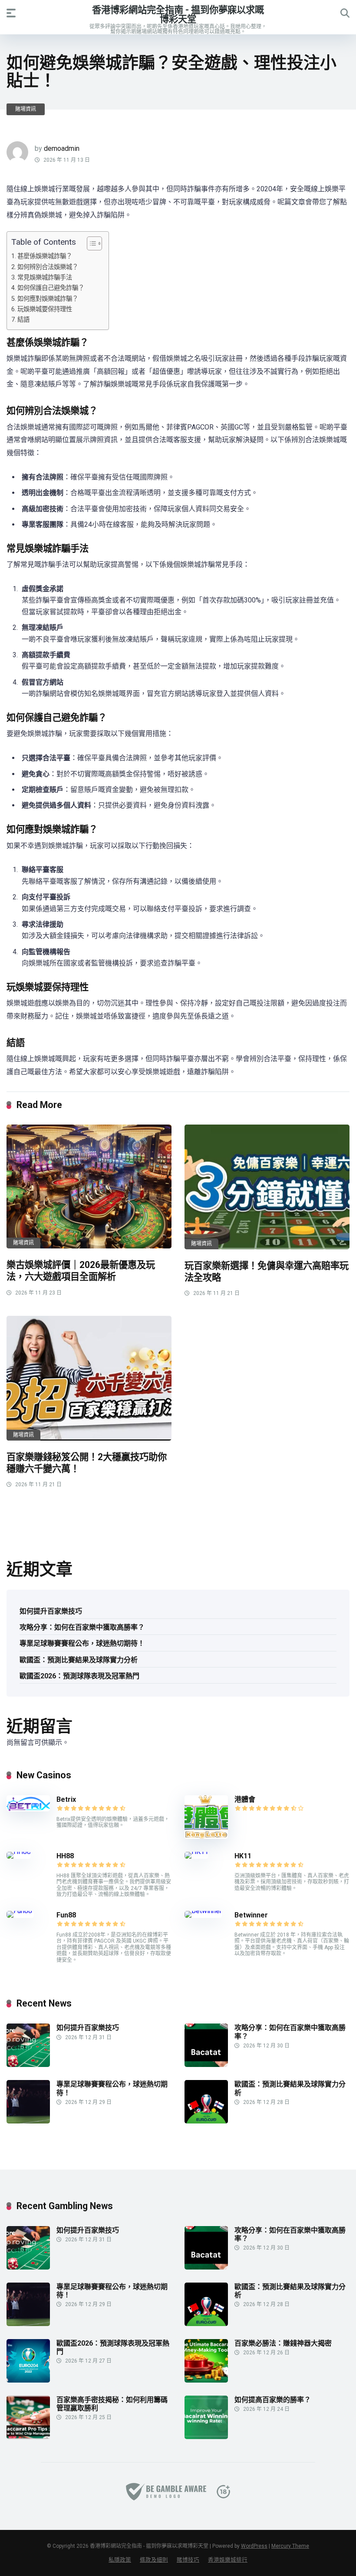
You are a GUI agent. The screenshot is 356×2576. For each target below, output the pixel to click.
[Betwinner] (203, 1911)
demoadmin (62, 148)
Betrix (66, 1799)
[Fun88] (20, 1911)
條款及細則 (154, 2560)
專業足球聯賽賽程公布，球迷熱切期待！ (82, 1643)
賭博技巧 (188, 2560)
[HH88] (19, 1852)
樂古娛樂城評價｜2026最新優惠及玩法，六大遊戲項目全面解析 (81, 1271)
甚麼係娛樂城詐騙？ (45, 256)
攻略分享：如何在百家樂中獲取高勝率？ (82, 1627)
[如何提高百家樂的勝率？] (206, 2437)
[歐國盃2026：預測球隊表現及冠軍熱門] (28, 2380)
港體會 (245, 1799)
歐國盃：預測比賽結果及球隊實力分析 (79, 1660)
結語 (23, 320)
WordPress (254, 2546)
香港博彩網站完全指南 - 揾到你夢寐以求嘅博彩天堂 (178, 14)
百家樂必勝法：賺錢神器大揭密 (283, 2343)
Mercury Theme (290, 2546)
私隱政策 (120, 2560)
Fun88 (67, 1915)
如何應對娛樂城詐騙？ (48, 299)
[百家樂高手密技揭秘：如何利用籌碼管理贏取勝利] (28, 2437)
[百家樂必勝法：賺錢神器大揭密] (206, 2380)
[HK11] (196, 1852)
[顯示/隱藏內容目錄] (90, 243)
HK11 (243, 1856)
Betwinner (251, 1915)
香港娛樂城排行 (228, 2560)
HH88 (65, 1856)
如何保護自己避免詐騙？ (51, 288)
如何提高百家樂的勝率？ (273, 2400)
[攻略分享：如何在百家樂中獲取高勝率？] (206, 2065)
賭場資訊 (26, 109)
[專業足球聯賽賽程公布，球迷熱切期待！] (28, 2121)
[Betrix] (28, 1809)
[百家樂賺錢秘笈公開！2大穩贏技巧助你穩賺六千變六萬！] (89, 1378)
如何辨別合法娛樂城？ (48, 267)
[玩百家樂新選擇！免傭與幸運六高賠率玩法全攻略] (267, 1187)
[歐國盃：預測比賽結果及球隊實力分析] (206, 2121)
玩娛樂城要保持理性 (45, 309)
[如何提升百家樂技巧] (28, 2065)
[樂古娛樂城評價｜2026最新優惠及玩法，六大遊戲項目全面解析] (89, 1186)
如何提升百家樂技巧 (51, 1611)
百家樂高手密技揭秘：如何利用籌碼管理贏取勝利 (112, 2404)
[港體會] (206, 1836)
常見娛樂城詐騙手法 (45, 278)
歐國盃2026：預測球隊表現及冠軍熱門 (79, 1676)
